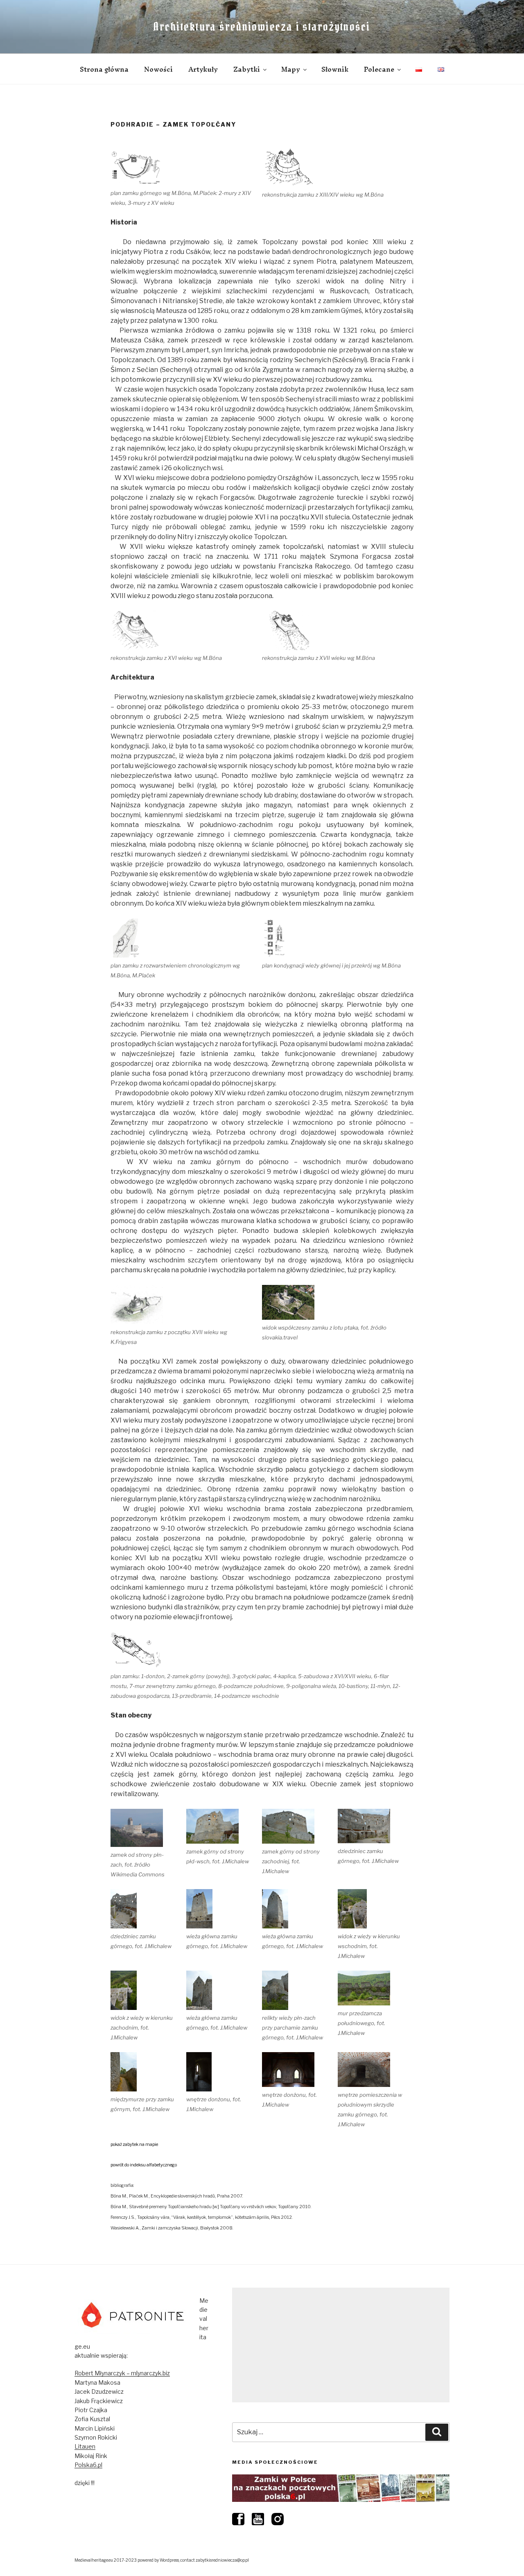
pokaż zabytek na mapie (134, 2144)
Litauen (85, 2446)
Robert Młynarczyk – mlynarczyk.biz (122, 2373)
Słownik (335, 69)
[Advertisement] (341, 2345)
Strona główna (104, 69)
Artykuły (203, 69)
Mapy (291, 69)
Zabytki (247, 69)
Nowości (158, 69)
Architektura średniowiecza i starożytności (262, 27)
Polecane (379, 69)
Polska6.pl (88, 2465)
